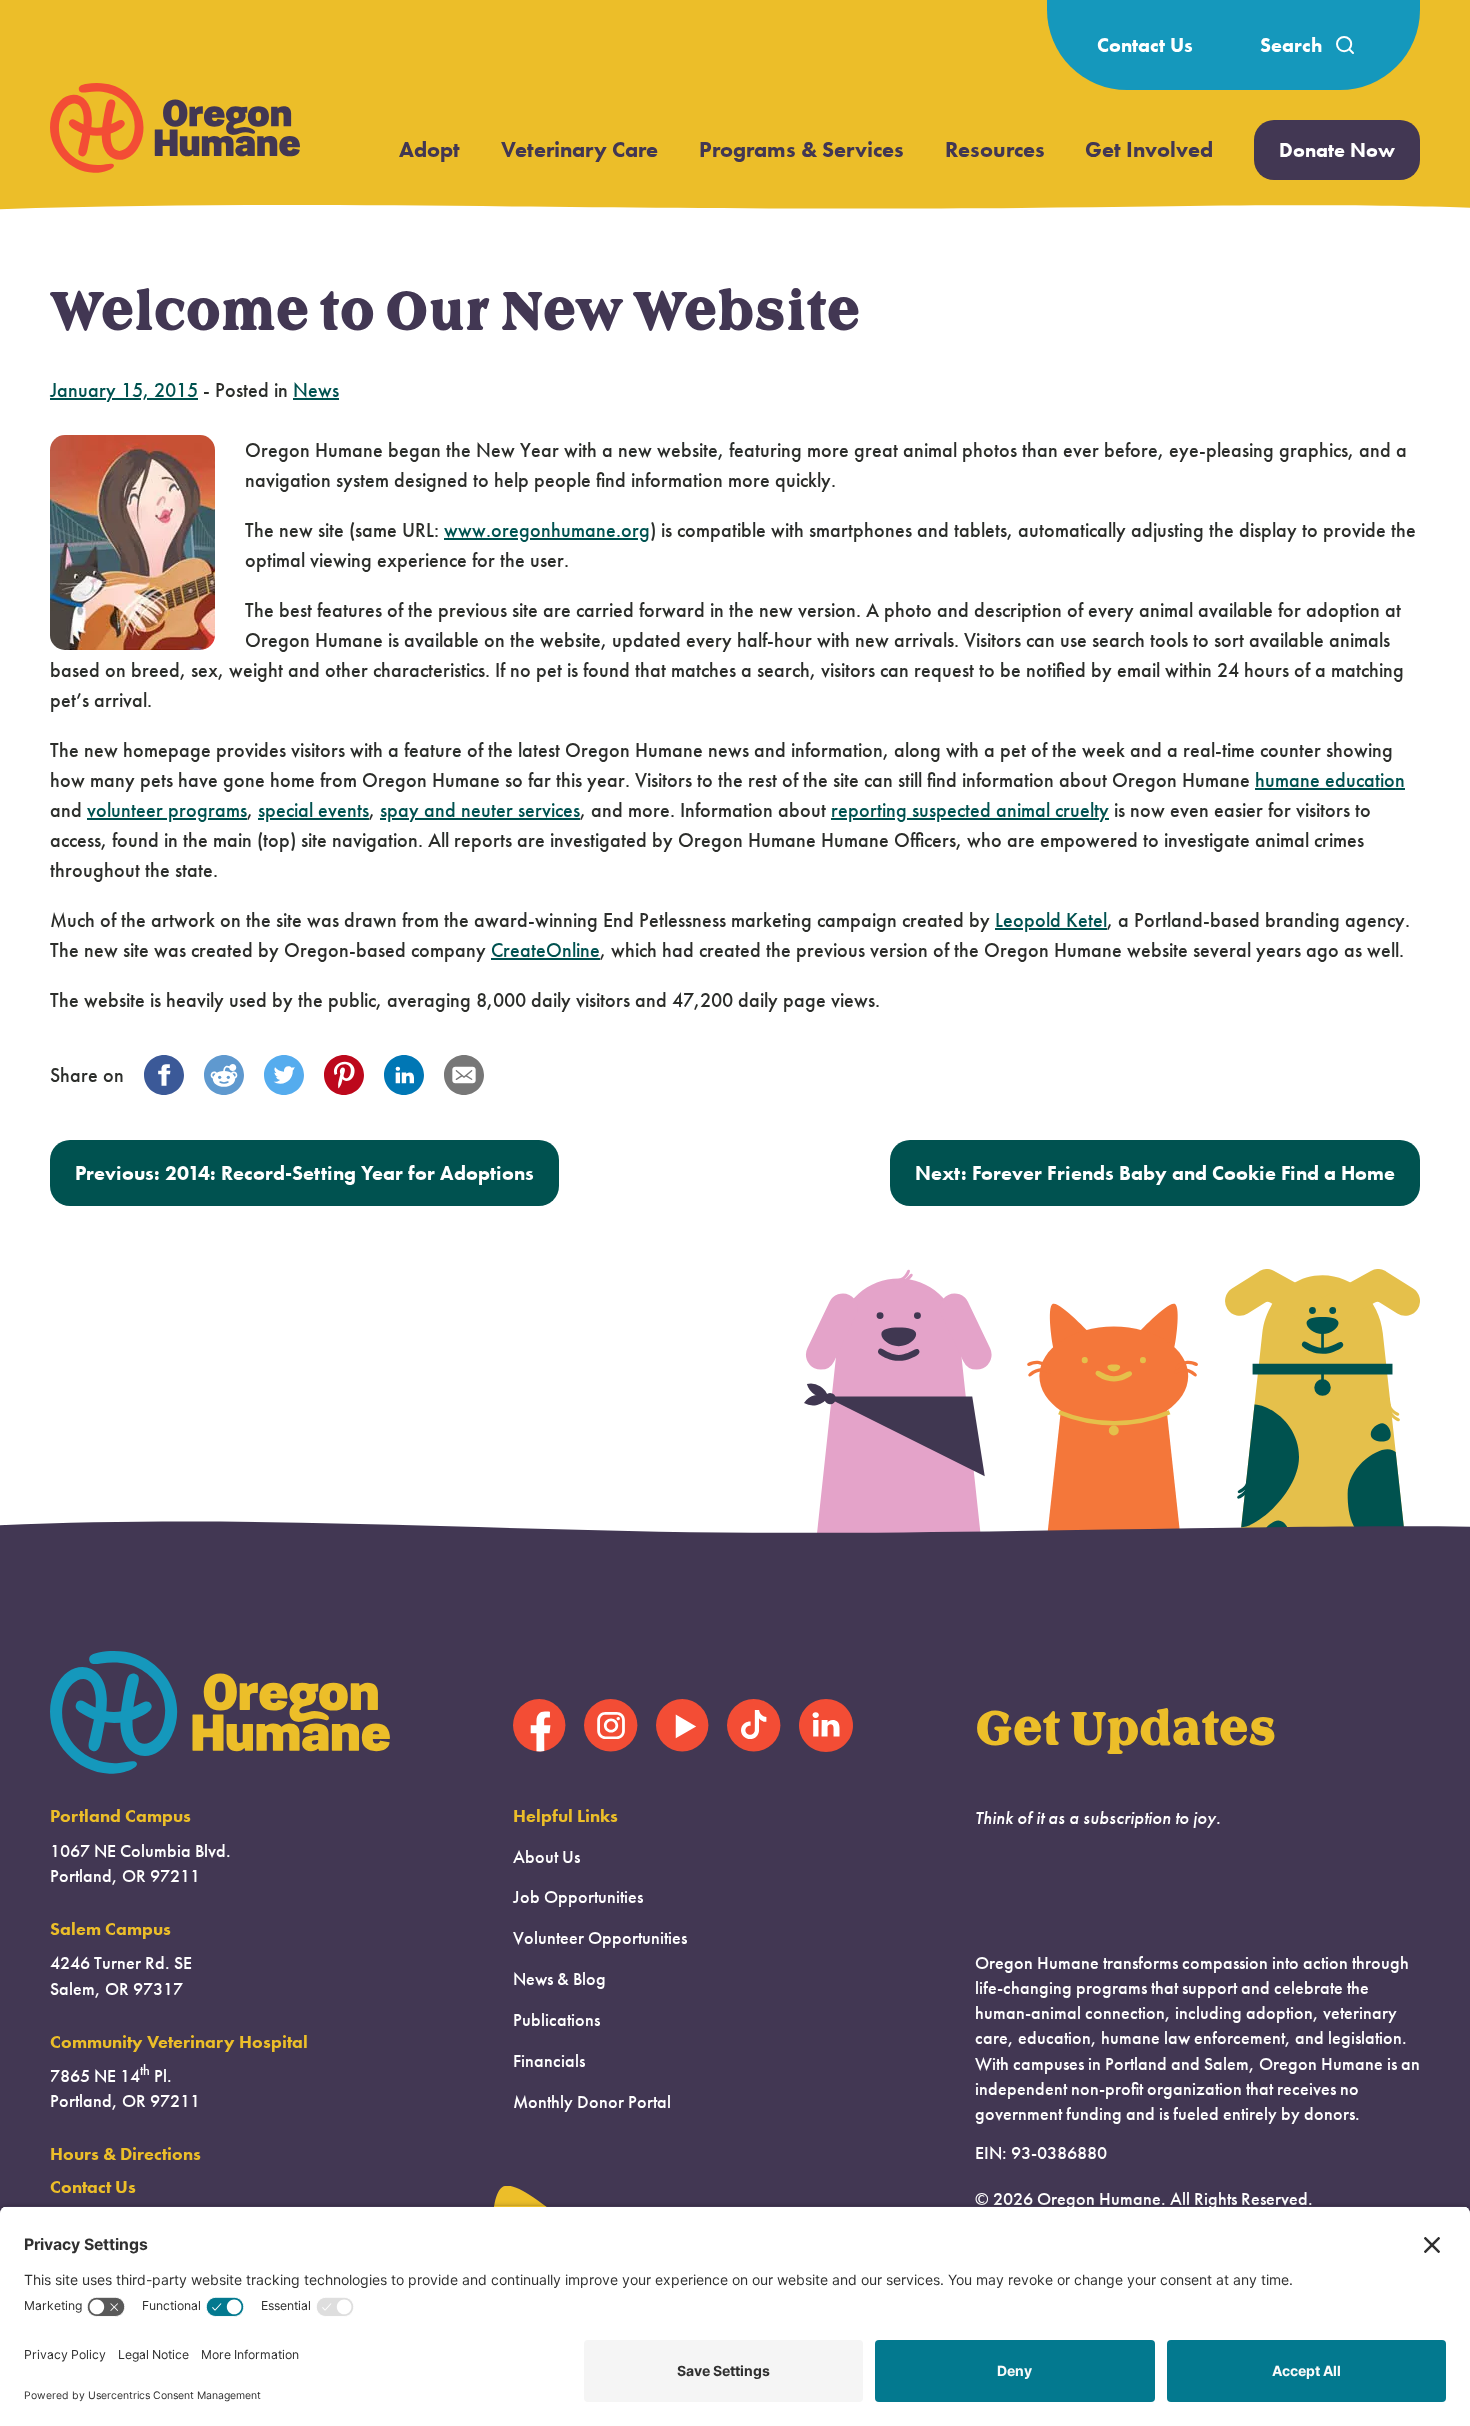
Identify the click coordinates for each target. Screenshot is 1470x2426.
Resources (995, 149)
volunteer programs (167, 810)
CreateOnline (545, 950)
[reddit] (224, 1075)
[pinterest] (344, 1075)
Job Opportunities (578, 1897)
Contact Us (1145, 45)
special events (313, 810)
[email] (464, 1075)
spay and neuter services (480, 810)
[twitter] (284, 1075)
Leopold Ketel (1051, 920)
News (316, 390)
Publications (556, 2020)
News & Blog (559, 1979)
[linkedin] (404, 1075)
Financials (549, 2061)
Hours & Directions (125, 2154)
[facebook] (164, 1075)
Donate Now (1337, 150)
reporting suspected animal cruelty (970, 810)
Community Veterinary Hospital (179, 2042)
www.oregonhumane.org (547, 530)
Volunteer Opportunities (600, 1938)
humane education (1330, 780)
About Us (546, 1857)
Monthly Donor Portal (592, 2102)
